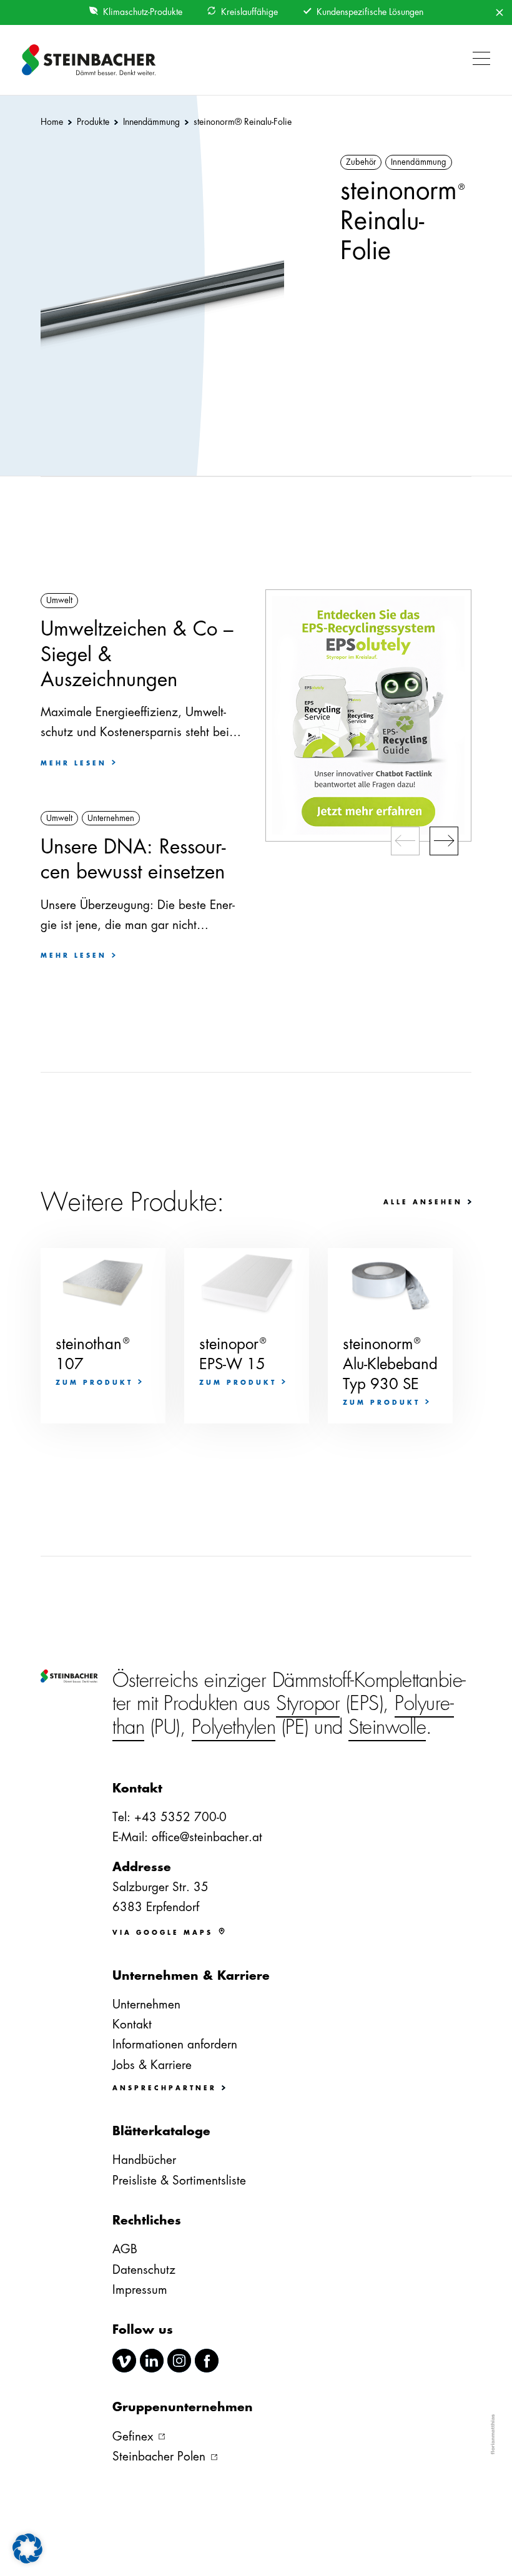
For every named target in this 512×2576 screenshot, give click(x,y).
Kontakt (132, 2024)
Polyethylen (234, 1727)
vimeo (124, 2361)
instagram (179, 2361)
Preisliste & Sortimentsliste (179, 2180)
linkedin (152, 2361)
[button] (478, 60)
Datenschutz (144, 2270)
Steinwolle (387, 1727)
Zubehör (361, 162)
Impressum (140, 2290)
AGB (125, 2249)
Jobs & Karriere (152, 2065)
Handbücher (144, 2160)
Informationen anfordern (175, 2044)
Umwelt (59, 600)
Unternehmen (111, 818)
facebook (207, 2361)
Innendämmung (419, 162)
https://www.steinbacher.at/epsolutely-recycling (368, 715)
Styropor (308, 1703)
